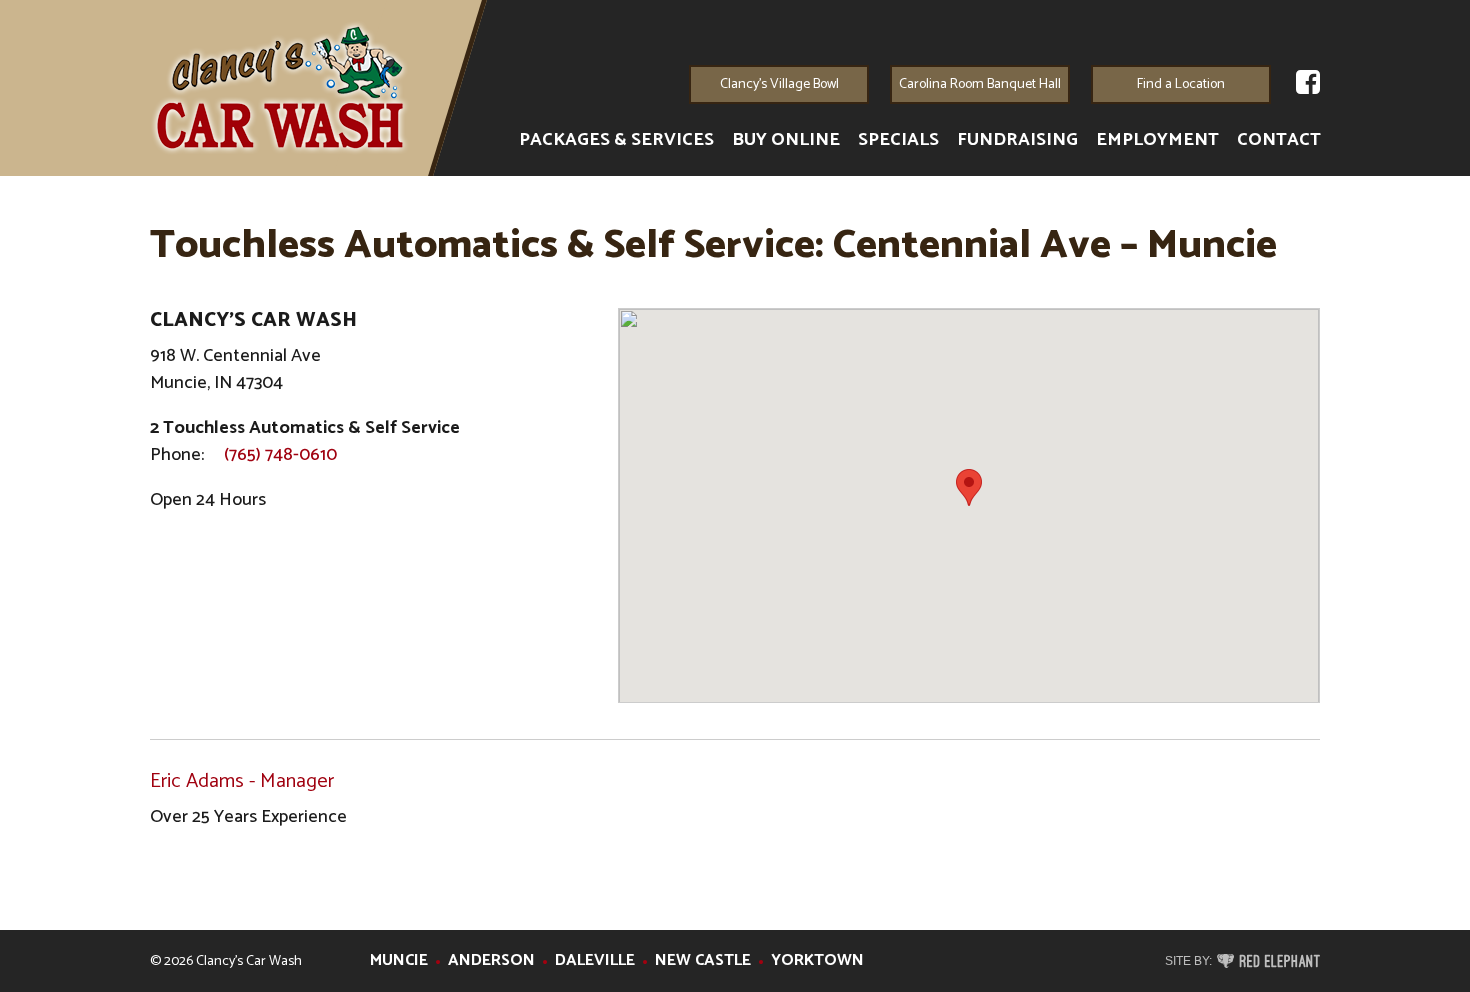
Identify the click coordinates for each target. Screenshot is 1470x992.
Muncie (399, 960)
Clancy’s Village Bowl (779, 84)
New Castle (703, 960)
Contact (1279, 140)
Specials (898, 140)
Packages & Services (616, 140)
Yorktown (817, 960)
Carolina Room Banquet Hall (980, 84)
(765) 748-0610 (280, 455)
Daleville (595, 960)
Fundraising (1017, 140)
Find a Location (1181, 84)
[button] (969, 487)
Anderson (491, 960)
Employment (1157, 140)
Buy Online (786, 140)
